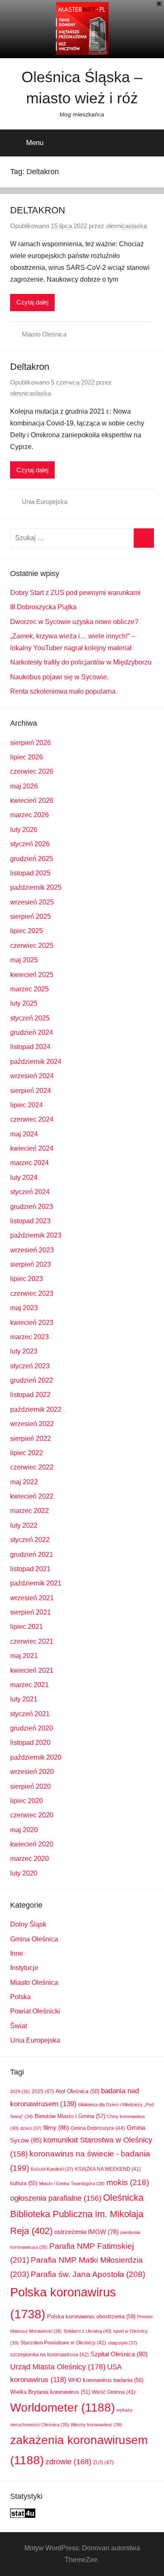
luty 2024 (24, 1178)
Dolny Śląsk (28, 1924)
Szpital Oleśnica (119, 2354)
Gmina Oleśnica (34, 1939)
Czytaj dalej (32, 302)
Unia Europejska (45, 502)
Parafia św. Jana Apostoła (88, 2274)
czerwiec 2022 (32, 1467)
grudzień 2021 (32, 1554)
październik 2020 (36, 1757)
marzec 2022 (29, 1511)
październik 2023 (36, 1235)
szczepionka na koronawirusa (49, 2354)
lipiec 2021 (26, 1627)
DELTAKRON (38, 210)
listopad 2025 (30, 873)
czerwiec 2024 (32, 1119)
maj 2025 (24, 960)
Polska (20, 1997)
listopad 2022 (30, 1395)
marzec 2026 (29, 815)
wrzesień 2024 (32, 1076)
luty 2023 (24, 1351)
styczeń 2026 (30, 844)
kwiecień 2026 (32, 801)
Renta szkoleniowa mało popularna (63, 691)
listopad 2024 (30, 1047)
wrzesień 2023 (32, 1250)
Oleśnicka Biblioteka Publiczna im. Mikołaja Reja (77, 2214)
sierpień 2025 (30, 917)
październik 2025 (36, 887)
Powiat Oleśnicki (35, 2011)
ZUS (103, 2463)
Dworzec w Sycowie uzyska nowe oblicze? (74, 622)
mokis (128, 2182)
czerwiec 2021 (32, 1641)
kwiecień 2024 (32, 1148)
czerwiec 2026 (32, 771)
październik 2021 (36, 1583)
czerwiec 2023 (32, 1293)
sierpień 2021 (30, 1612)
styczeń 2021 (30, 1714)
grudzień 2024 (32, 1032)
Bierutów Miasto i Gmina (70, 2116)
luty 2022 (24, 1525)
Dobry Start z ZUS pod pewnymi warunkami (75, 593)
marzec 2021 (29, 1685)
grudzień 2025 (32, 859)
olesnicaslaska (126, 226)
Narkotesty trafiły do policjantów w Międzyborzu (81, 662)
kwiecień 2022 (32, 1496)
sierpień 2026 (30, 743)
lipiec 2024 (26, 1105)
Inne (17, 1953)
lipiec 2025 (26, 931)
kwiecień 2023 (32, 1323)
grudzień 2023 (32, 1207)
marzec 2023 (29, 1337)
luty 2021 (24, 1699)
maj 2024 (24, 1134)
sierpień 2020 (30, 1786)
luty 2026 (24, 830)
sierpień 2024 (30, 1091)
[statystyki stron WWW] (23, 2515)
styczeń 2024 (30, 1192)
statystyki (122, 2343)
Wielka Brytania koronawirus (50, 2392)
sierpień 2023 (30, 1264)
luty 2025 (24, 1003)
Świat (19, 2026)
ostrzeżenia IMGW (86, 2232)
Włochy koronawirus (96, 2425)
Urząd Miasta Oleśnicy (58, 2367)
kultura (24, 2183)
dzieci (31, 2128)
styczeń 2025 (30, 1018)
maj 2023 (24, 1308)
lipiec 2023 (26, 1279)
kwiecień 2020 (32, 1844)
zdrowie (68, 2462)
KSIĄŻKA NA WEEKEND (108, 2169)
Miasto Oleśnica (44, 334)
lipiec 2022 (26, 1453)
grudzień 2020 (32, 1728)
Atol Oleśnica (77, 2091)
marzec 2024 (29, 1163)
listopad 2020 (30, 1743)
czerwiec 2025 (32, 946)
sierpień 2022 (30, 1439)
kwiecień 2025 (32, 975)
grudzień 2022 (32, 1380)
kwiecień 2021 (32, 1670)
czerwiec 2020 (32, 1815)
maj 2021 (24, 1656)
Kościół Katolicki (52, 2169)
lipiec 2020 (26, 1801)
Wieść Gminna (114, 2392)
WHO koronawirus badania (106, 2380)
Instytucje (24, 1968)
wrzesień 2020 (32, 1772)
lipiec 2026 (26, 757)
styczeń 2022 (30, 1540)
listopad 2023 (30, 1221)
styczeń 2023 (30, 1366)
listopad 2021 (30, 1569)
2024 (20, 2091)
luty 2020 (24, 1873)
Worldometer (62, 2408)
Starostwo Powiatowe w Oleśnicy (63, 2343)
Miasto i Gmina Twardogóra (72, 2183)
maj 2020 (24, 1830)
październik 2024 (36, 1062)
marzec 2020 (29, 1859)
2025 (43, 2091)
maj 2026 (24, 786)
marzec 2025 (29, 989)
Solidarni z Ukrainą (87, 2331)
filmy (56, 2128)
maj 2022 (24, 1482)
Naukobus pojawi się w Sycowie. (59, 677)
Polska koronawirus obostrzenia (91, 2316)
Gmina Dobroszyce (98, 2128)
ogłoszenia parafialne (56, 2198)
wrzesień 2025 (32, 902)
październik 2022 (36, 1409)
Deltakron (30, 367)
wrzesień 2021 (32, 1598)
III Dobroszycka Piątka (43, 607)
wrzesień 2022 (32, 1424)
